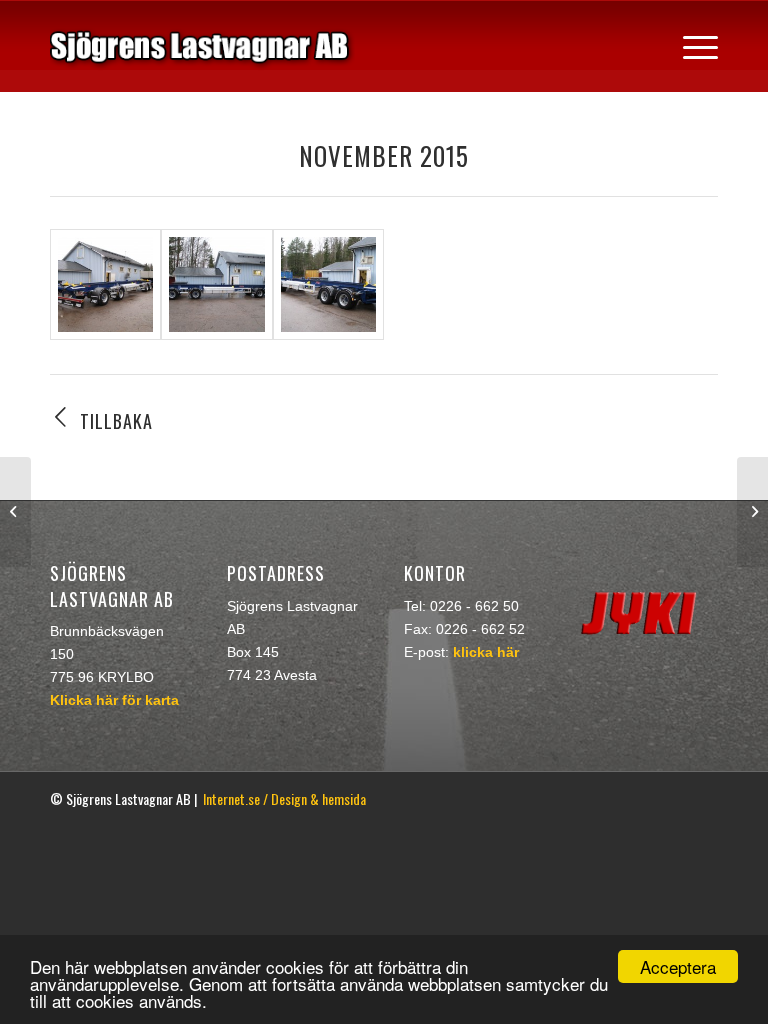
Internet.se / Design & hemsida (284, 798)
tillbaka (116, 421)
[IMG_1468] (216, 284)
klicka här (486, 652)
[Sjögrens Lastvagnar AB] (202, 46)
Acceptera (678, 966)
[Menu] (690, 46)
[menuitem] (690, 46)
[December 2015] (752, 512)
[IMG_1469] (328, 284)
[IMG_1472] (105, 284)
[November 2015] (15, 512)
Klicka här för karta (114, 700)
